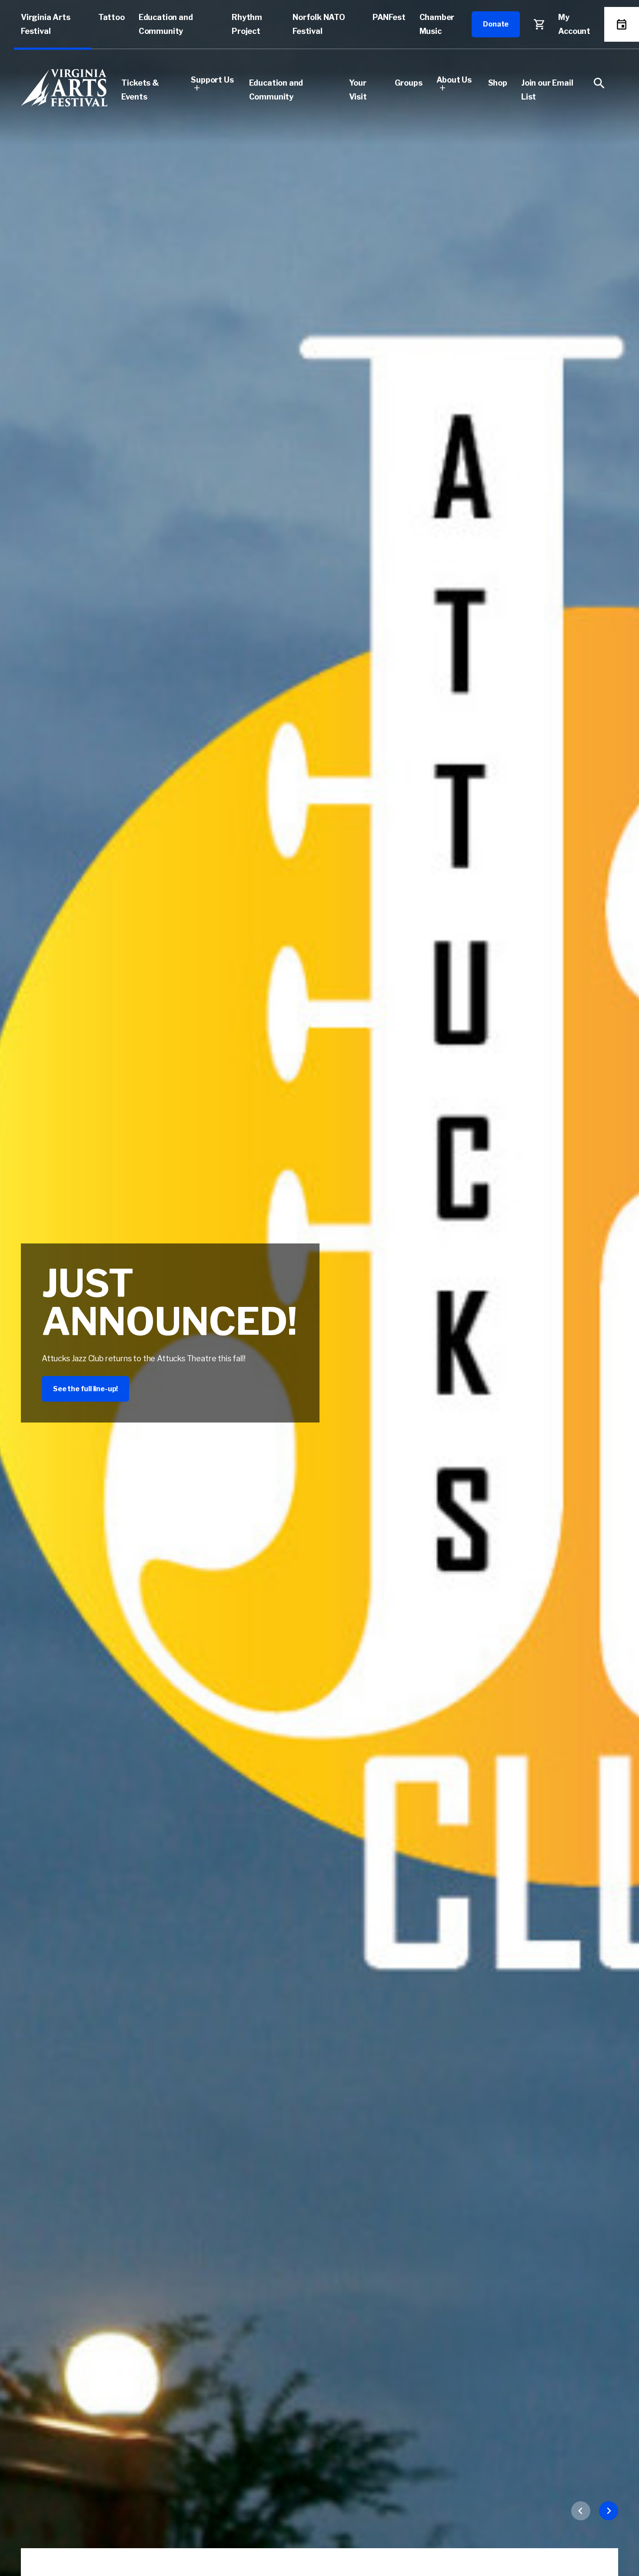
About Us (454, 80)
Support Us (212, 80)
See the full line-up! (85, 1389)
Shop (498, 83)
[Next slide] (609, 2511)
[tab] (614, 1256)
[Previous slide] (581, 2511)
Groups (409, 83)
